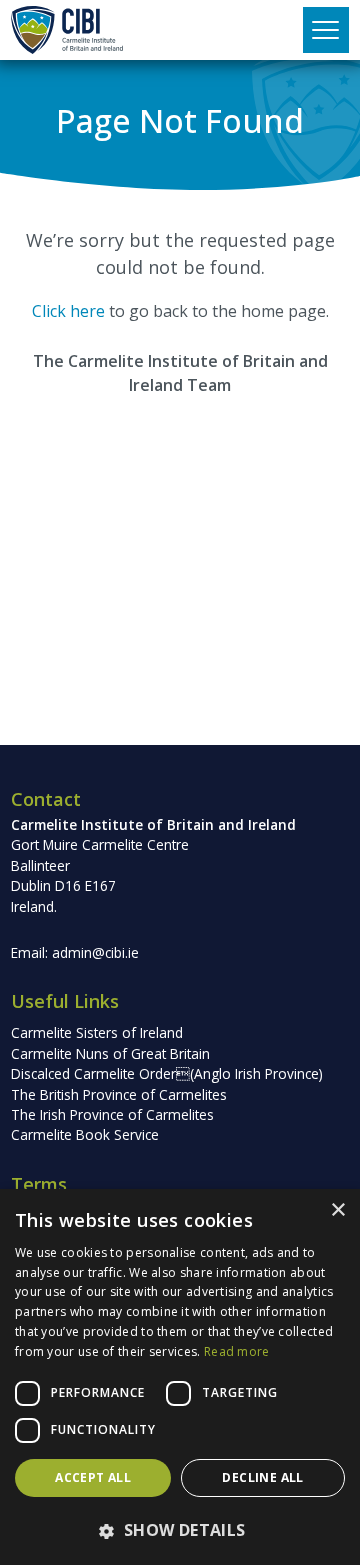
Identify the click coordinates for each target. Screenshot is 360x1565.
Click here (68, 311)
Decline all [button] (262, 1477)
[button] (180, 1530)
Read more (237, 1351)
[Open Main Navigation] (326, 30)
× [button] (337, 1210)
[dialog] (180, 1377)
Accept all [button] (93, 1477)
